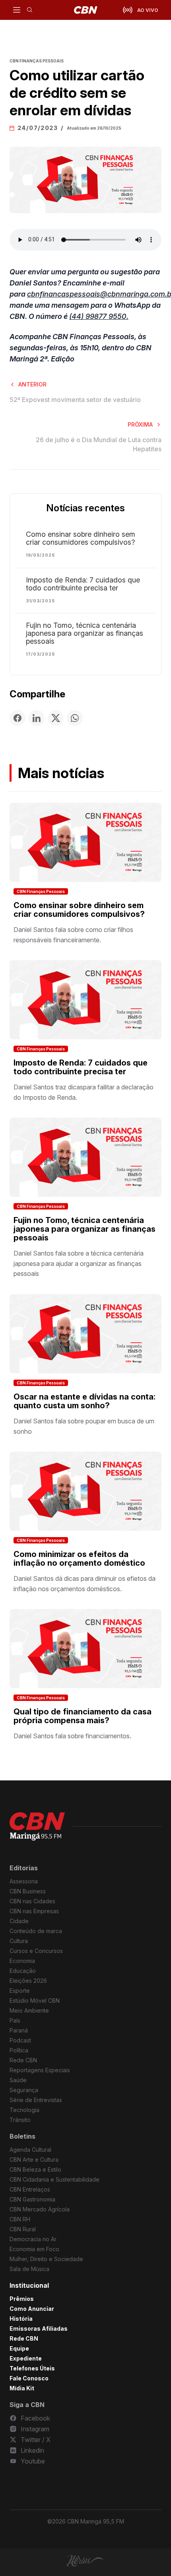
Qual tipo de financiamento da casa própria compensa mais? (83, 1716)
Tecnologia (24, 2110)
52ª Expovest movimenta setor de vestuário (75, 400)
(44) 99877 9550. (99, 316)
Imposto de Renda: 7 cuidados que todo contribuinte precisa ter (83, 584)
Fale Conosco (29, 2378)
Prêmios (22, 2299)
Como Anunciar (32, 2309)
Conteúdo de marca (36, 1931)
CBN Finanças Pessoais (41, 891)
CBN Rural (23, 2229)
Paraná (19, 2030)
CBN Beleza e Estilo (35, 2169)
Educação (23, 1971)
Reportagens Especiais (40, 2070)
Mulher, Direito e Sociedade (46, 2259)
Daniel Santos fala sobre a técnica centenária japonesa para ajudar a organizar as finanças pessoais (79, 1263)
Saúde (18, 2080)
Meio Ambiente (29, 2010)
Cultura (19, 1941)
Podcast (20, 2040)
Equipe (19, 2348)
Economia (22, 1961)
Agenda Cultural (30, 2150)
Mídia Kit (22, 2388)
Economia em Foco (34, 2249)
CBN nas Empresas (34, 1911)
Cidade (19, 1921)
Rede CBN (23, 2060)
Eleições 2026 (28, 1981)
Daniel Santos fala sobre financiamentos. (72, 1736)
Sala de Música (29, 2269)
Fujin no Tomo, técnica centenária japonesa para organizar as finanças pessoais (85, 633)
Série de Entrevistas (36, 2100)
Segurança (24, 2090)
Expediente (26, 2358)
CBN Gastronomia (32, 2199)
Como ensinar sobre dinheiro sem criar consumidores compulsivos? (81, 538)
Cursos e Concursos (36, 1951)
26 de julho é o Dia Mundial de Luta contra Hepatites (99, 444)
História (21, 2319)
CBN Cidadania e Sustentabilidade (54, 2179)
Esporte (20, 1991)
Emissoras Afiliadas (39, 2328)
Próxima (140, 424)
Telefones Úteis (32, 2368)
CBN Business (28, 1891)
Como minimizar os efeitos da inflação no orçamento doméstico (79, 1559)
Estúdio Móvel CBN (35, 2000)
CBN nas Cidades (32, 1901)
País (15, 2020)
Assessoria (24, 1881)
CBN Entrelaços (30, 2189)
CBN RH (20, 2219)
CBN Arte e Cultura (34, 2160)
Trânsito (20, 2120)
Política (19, 2050)
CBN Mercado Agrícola (40, 2209)
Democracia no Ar (33, 2239)
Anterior (32, 384)
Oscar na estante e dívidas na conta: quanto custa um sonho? (85, 1401)
